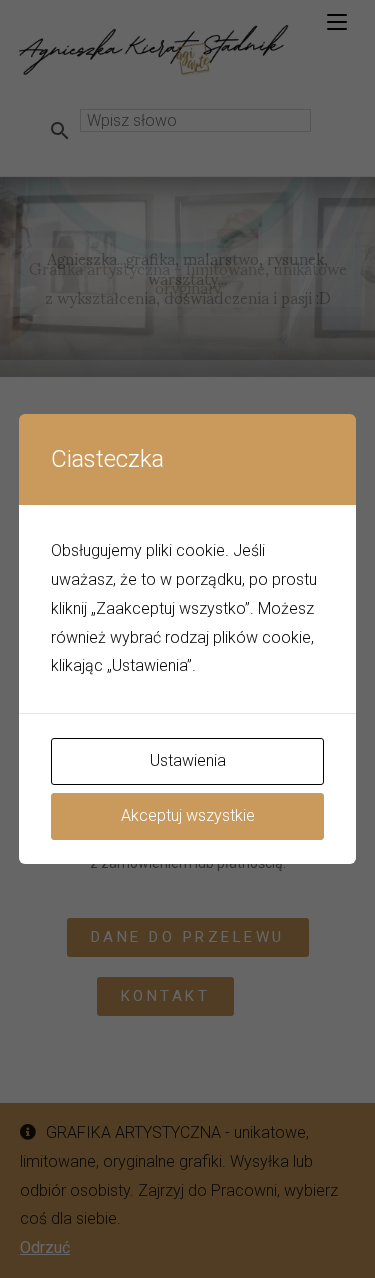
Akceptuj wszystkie (188, 815)
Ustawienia (188, 760)
